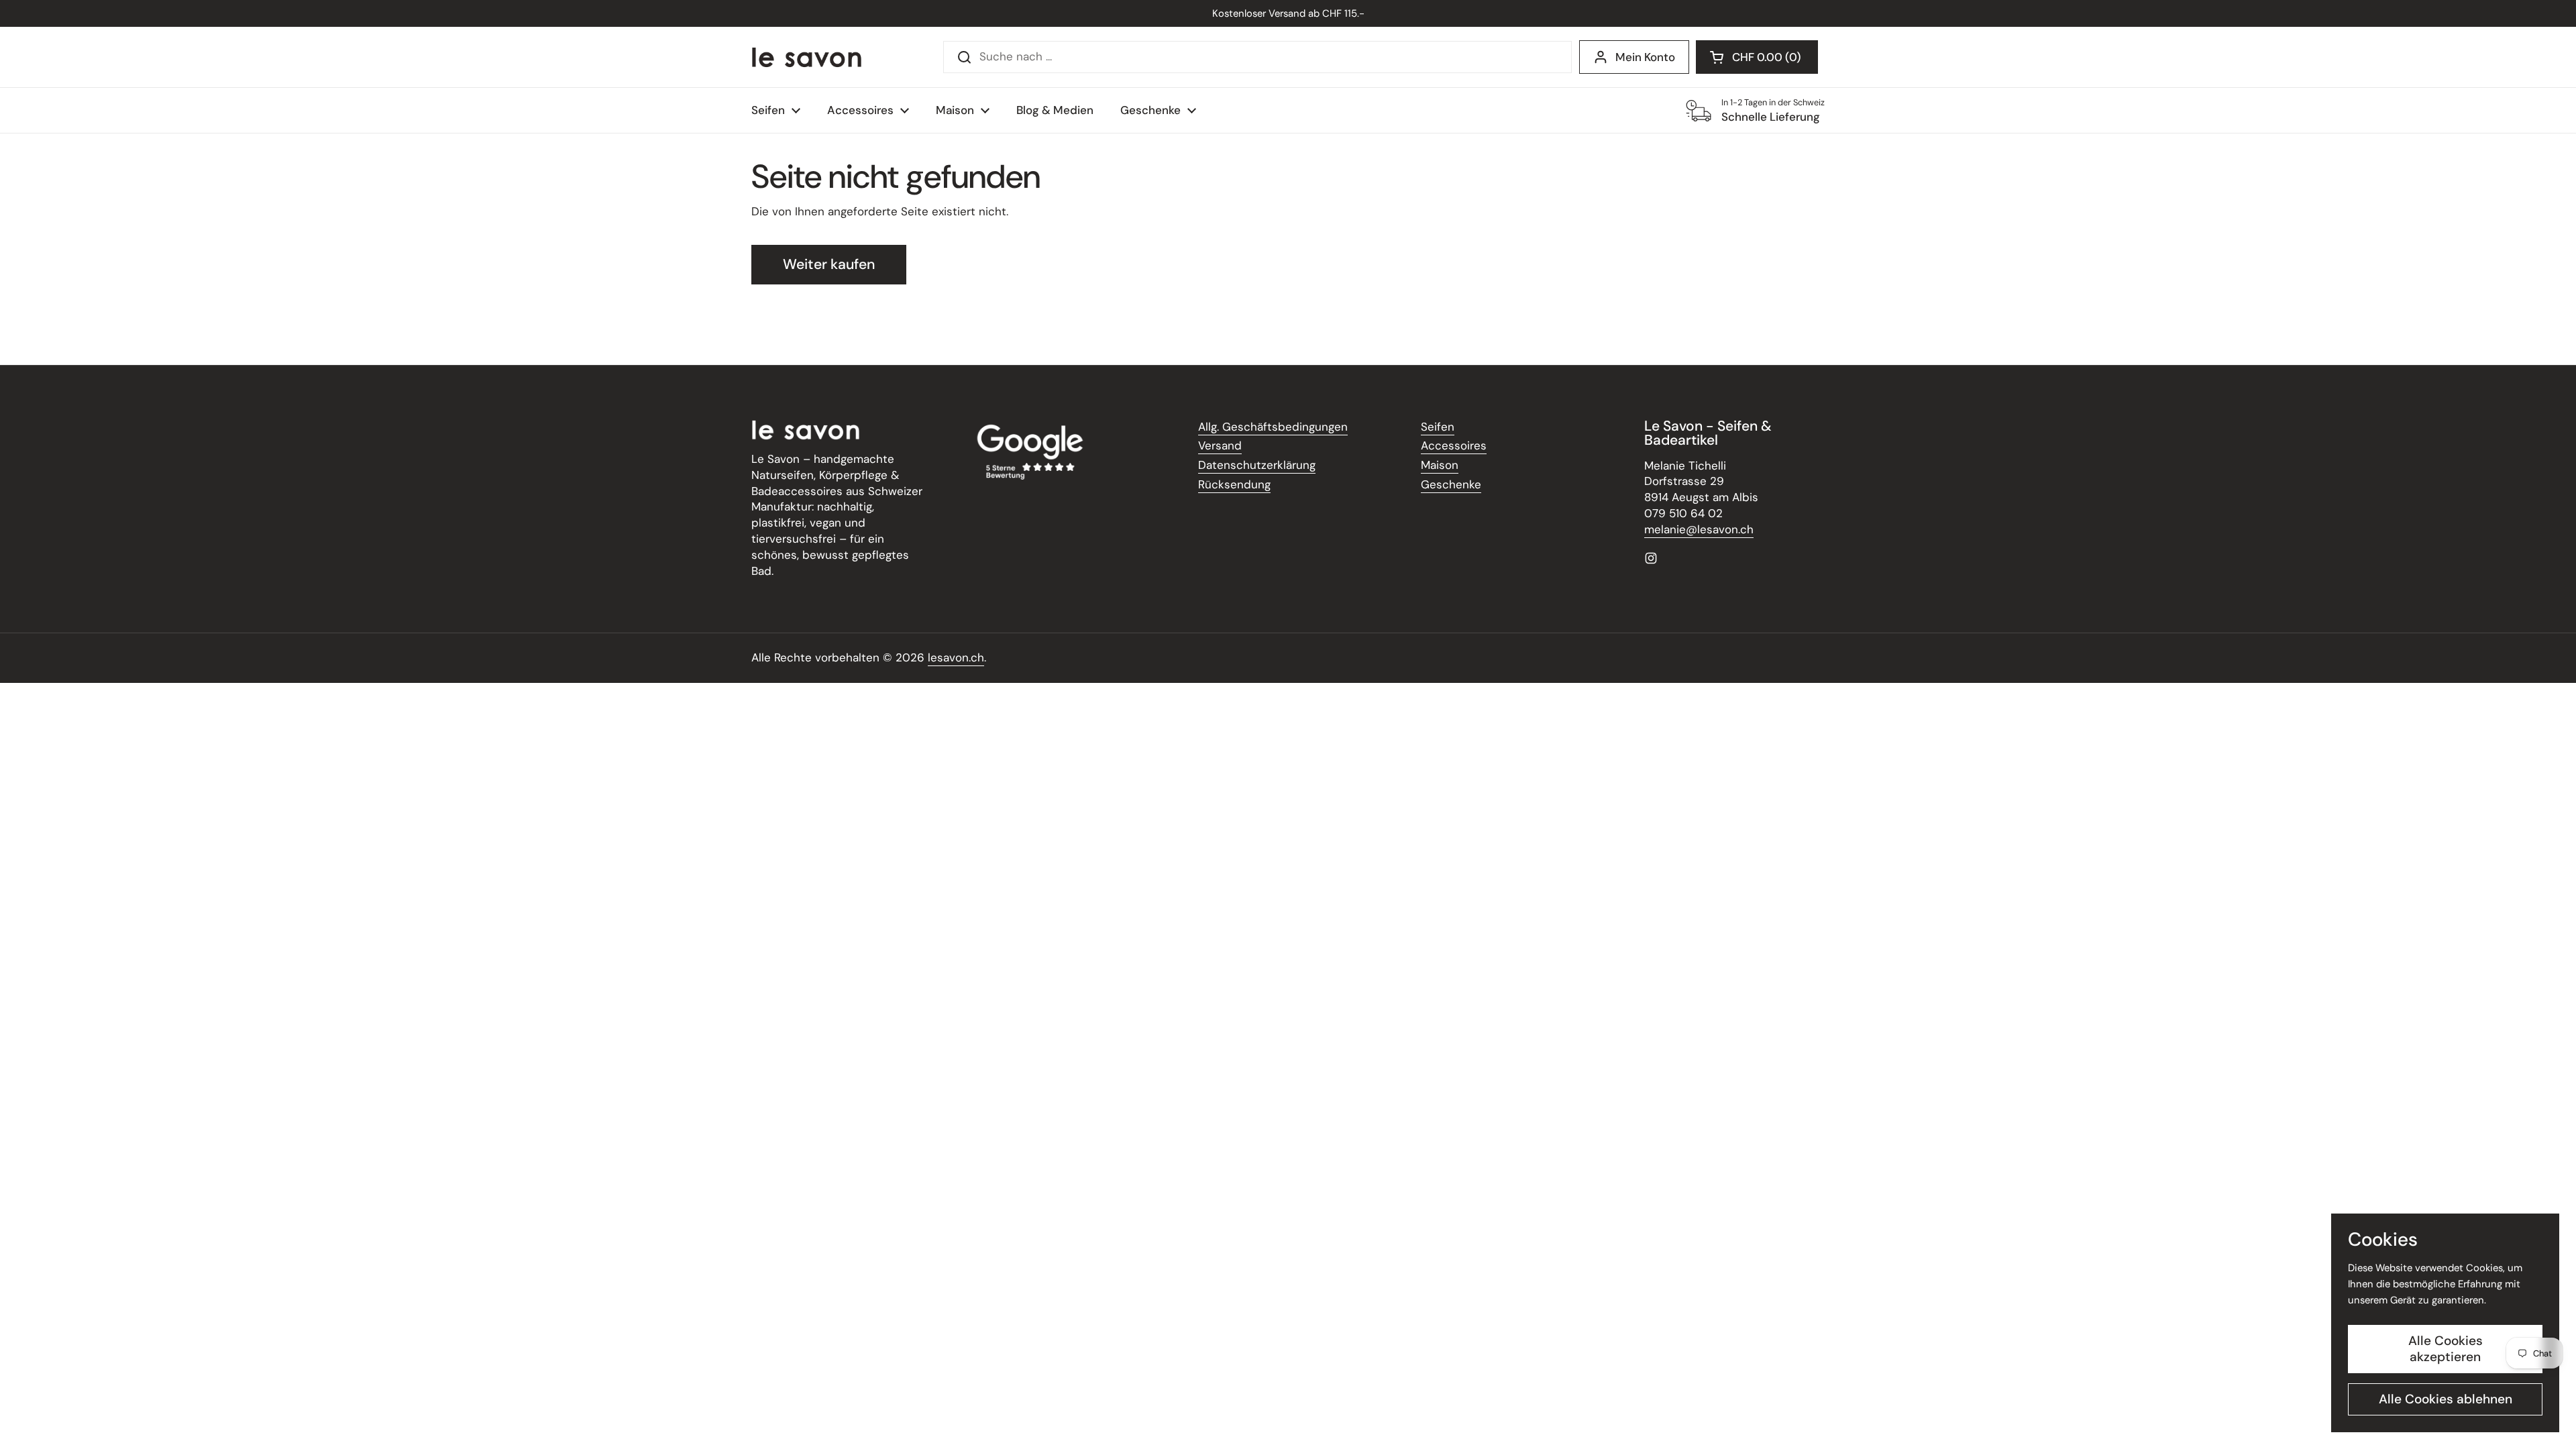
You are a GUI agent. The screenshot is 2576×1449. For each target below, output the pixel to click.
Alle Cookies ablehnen (2446, 1399)
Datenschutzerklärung (1257, 465)
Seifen (1438, 427)
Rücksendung (1234, 484)
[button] (1757, 57)
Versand (1220, 445)
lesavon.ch (956, 657)
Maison (1440, 465)
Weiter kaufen (829, 264)
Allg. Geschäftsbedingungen (1273, 427)
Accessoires (1454, 445)
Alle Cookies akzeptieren (2446, 1349)
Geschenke (1451, 484)
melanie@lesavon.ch (1699, 529)
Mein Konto (1645, 57)
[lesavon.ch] (807, 57)
